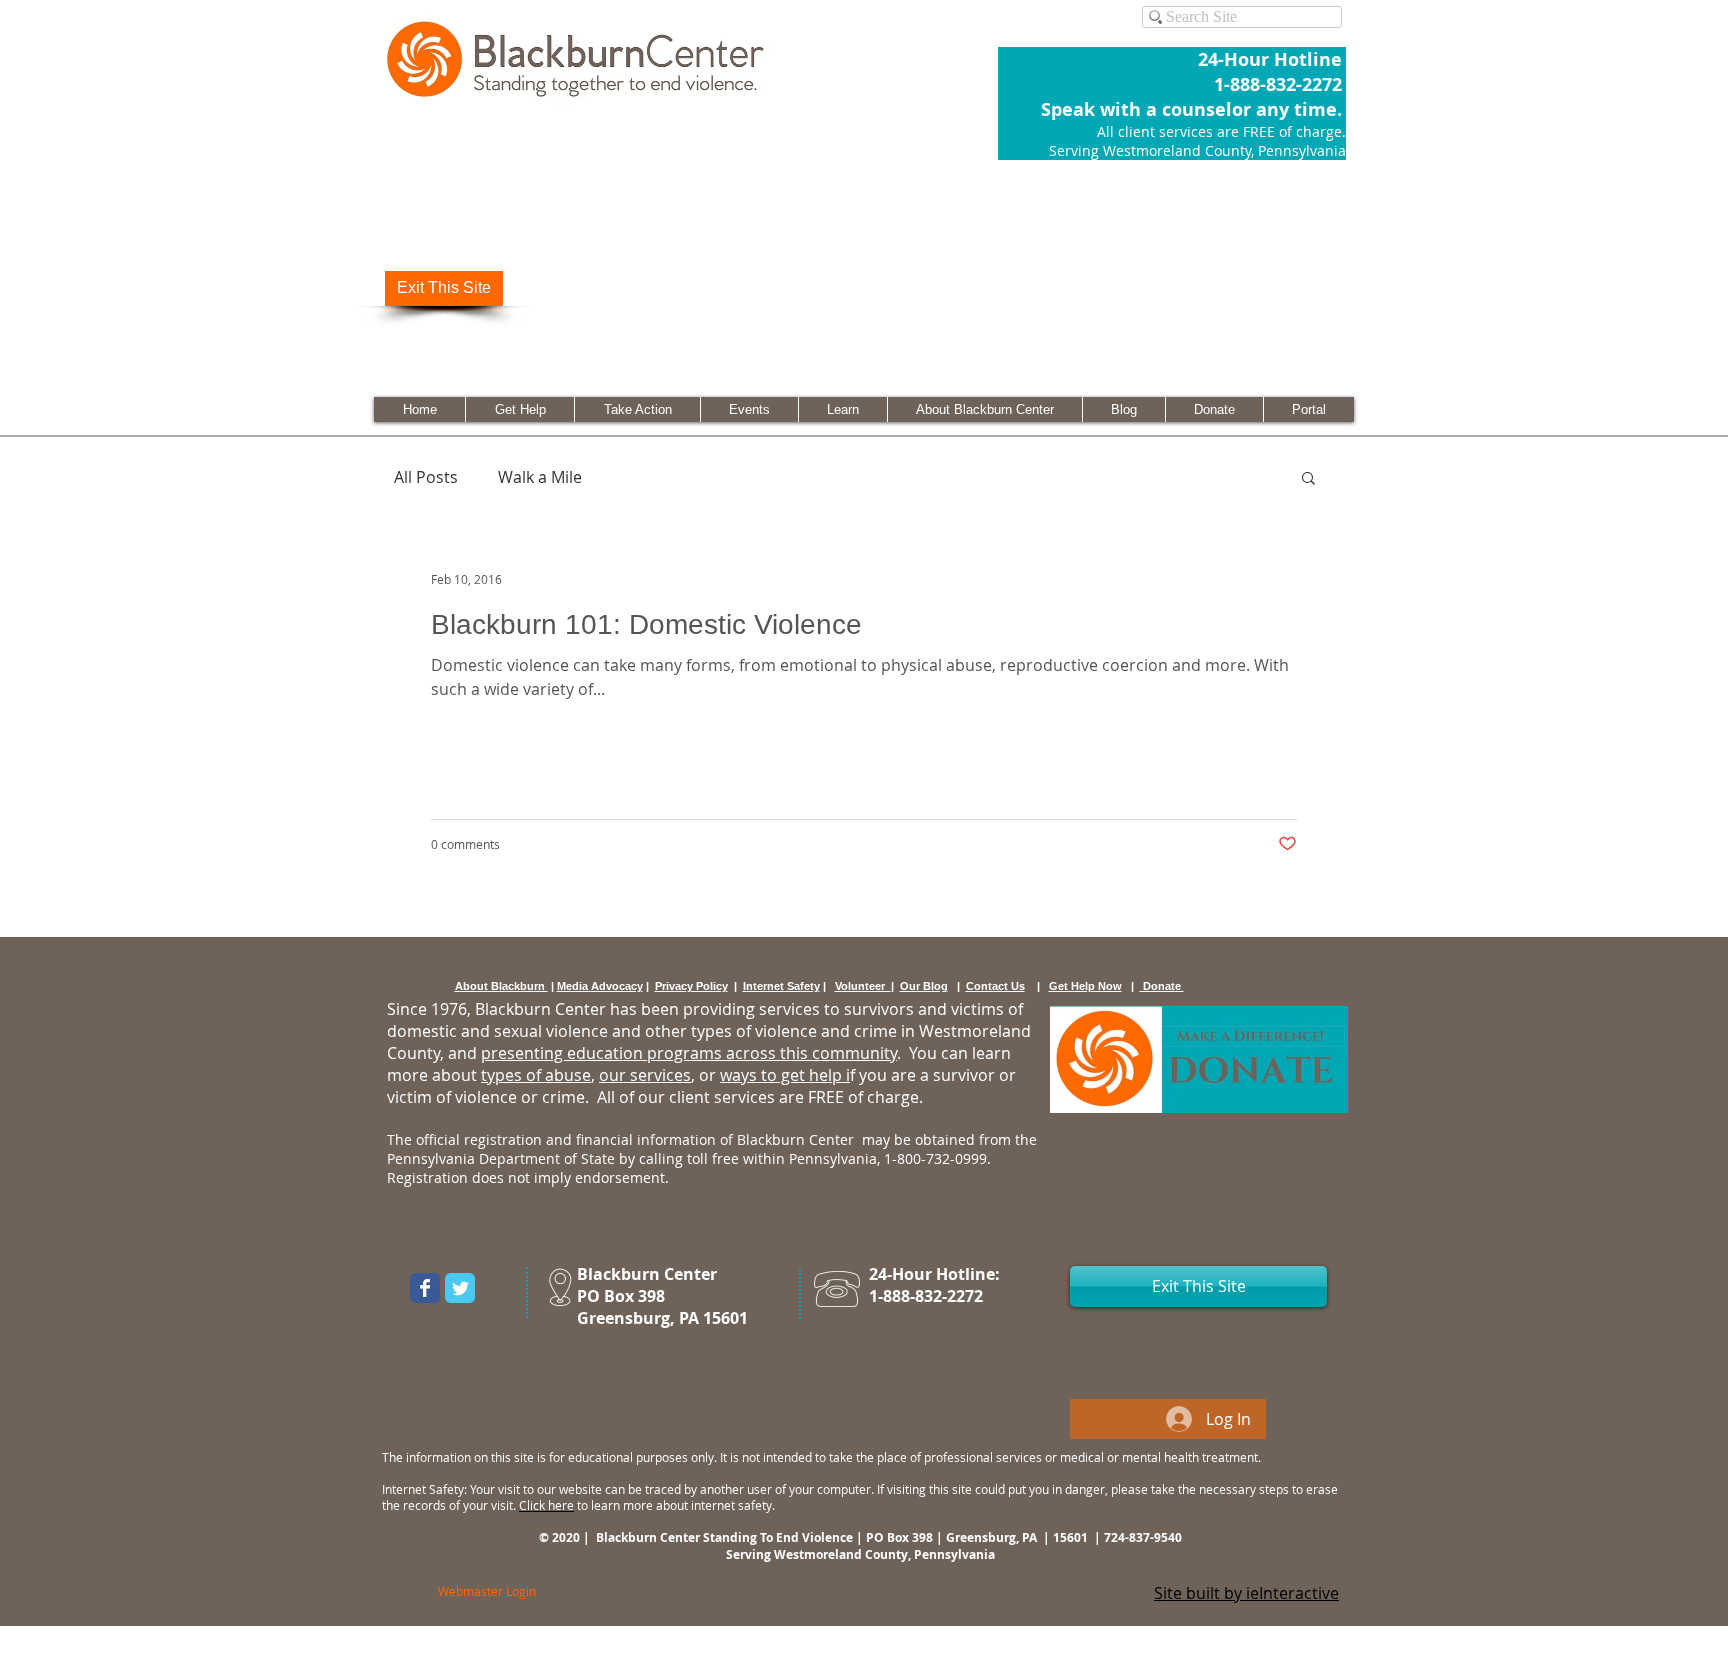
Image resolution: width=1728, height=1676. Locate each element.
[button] (1308, 479)
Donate (1162, 986)
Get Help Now (1085, 986)
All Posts (426, 477)
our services (645, 1075)
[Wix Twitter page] (460, 1288)
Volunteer (863, 986)
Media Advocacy (600, 986)
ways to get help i (785, 1075)
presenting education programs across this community (689, 1053)
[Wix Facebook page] (425, 1288)
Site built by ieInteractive (1246, 1593)
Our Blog (924, 986)
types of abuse (536, 1075)
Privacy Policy (691, 986)
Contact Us (995, 986)
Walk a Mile (540, 477)
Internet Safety (781, 986)
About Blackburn (501, 986)
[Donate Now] (1199, 1059)
